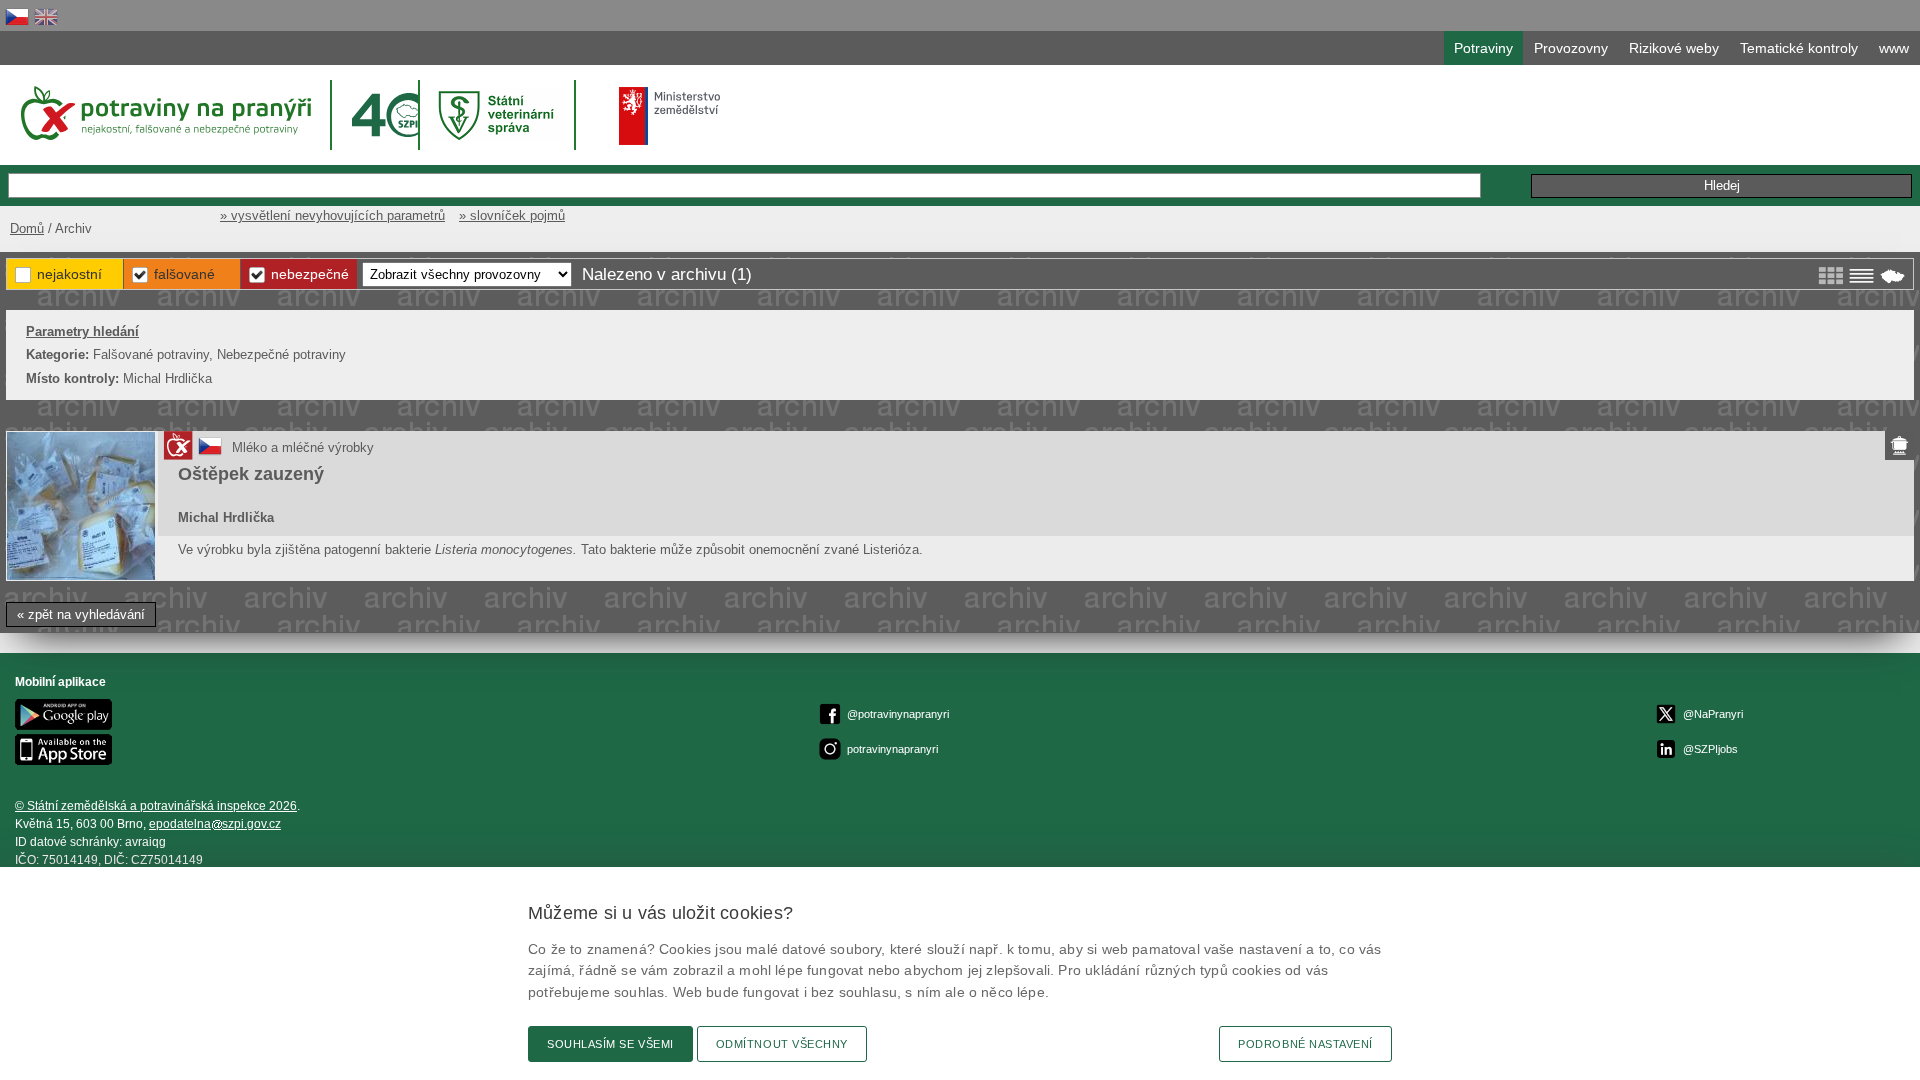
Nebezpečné (310, 274)
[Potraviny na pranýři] (164, 113)
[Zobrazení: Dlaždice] (1830, 276)
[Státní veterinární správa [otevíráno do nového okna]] (499, 114)
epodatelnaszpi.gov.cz (215, 824)
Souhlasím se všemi (610, 1044)
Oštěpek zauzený (251, 474)
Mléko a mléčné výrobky (303, 447)
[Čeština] (17, 16)
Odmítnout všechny (782, 1044)
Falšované (184, 274)
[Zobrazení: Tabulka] (1861, 276)
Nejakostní (69, 274)
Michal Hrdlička (226, 517)
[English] (46, 16)
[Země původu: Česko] (210, 453)
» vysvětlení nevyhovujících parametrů (332, 215)
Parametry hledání (82, 331)
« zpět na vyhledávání (81, 614)
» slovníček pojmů (512, 215)
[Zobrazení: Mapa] (1892, 276)
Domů (27, 228)
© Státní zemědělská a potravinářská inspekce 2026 (156, 806)
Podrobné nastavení (1305, 1044)
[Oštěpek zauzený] (81, 506)
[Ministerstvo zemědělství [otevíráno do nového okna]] (670, 116)
